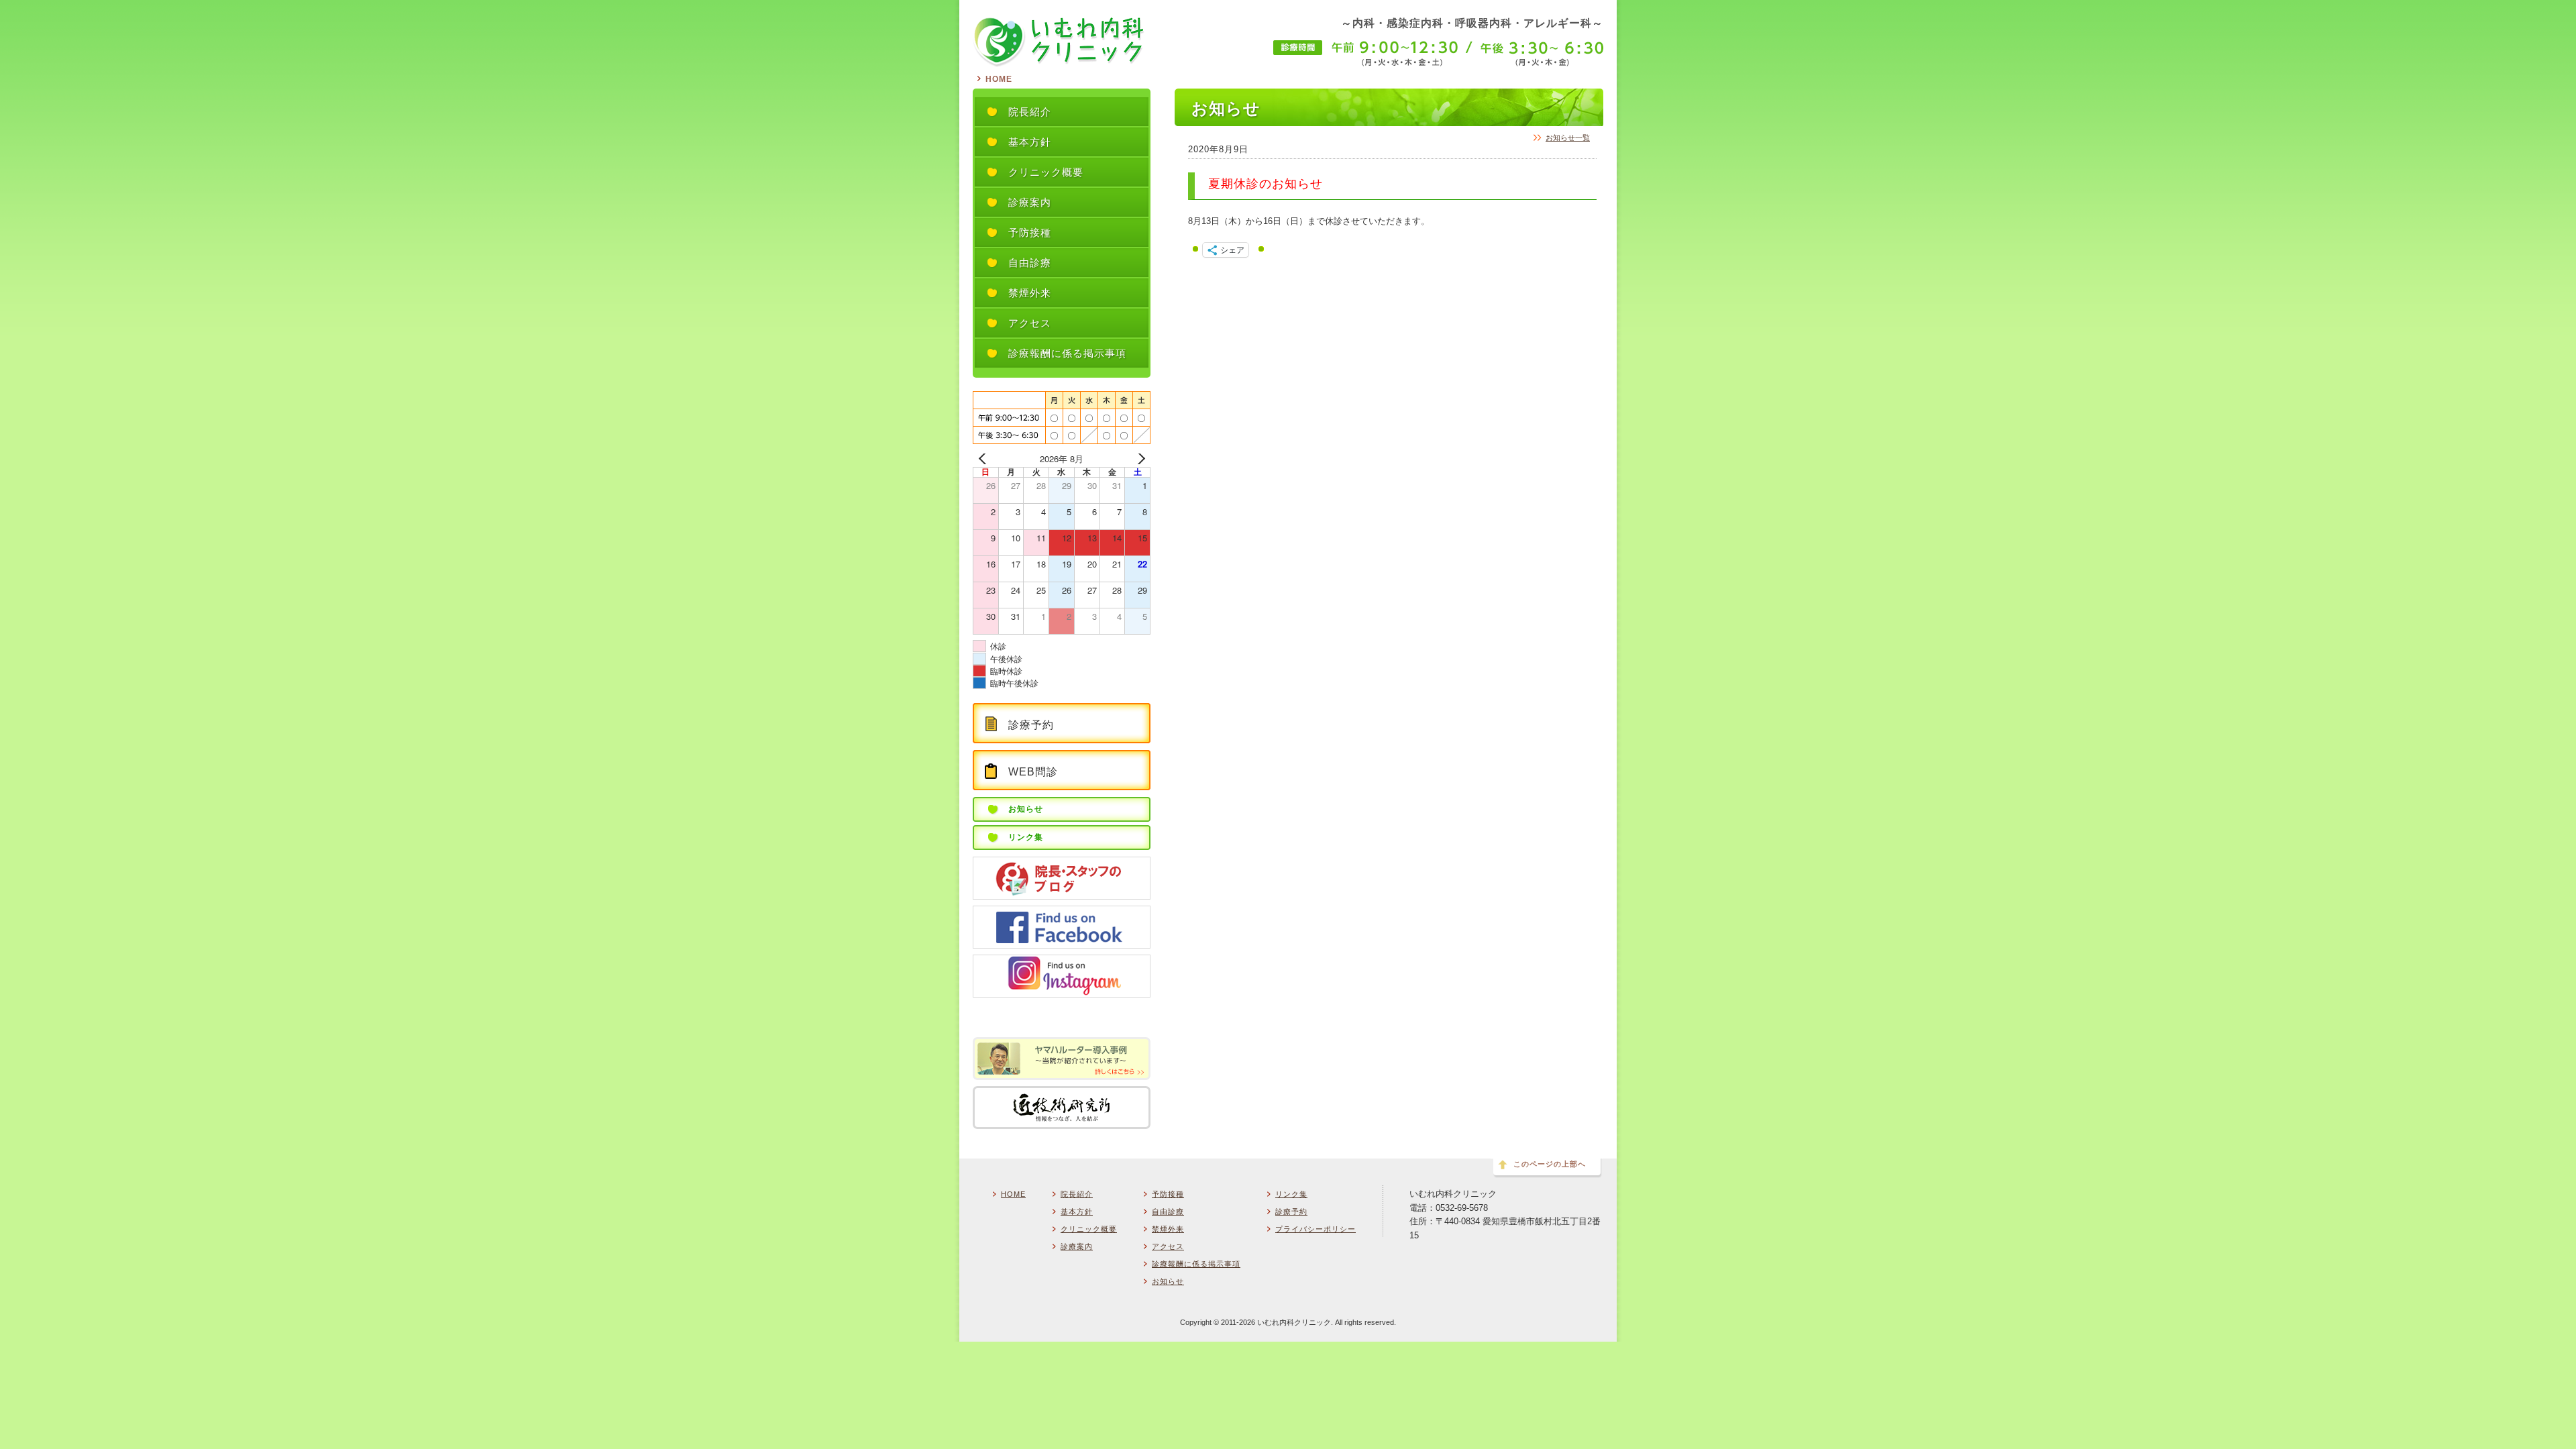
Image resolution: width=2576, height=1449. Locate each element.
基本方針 (1077, 1212)
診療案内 (1077, 1246)
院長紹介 (1077, 1194)
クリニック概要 (1089, 1229)
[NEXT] (1138, 459)
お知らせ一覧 (1568, 138)
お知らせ (1168, 1281)
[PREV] (985, 459)
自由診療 (1168, 1212)
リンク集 (1291, 1194)
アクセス (1168, 1246)
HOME (999, 79)
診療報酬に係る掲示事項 (1196, 1264)
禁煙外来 (1168, 1229)
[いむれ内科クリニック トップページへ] (1059, 61)
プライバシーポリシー (1316, 1229)
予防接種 (1168, 1194)
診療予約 (1291, 1212)
